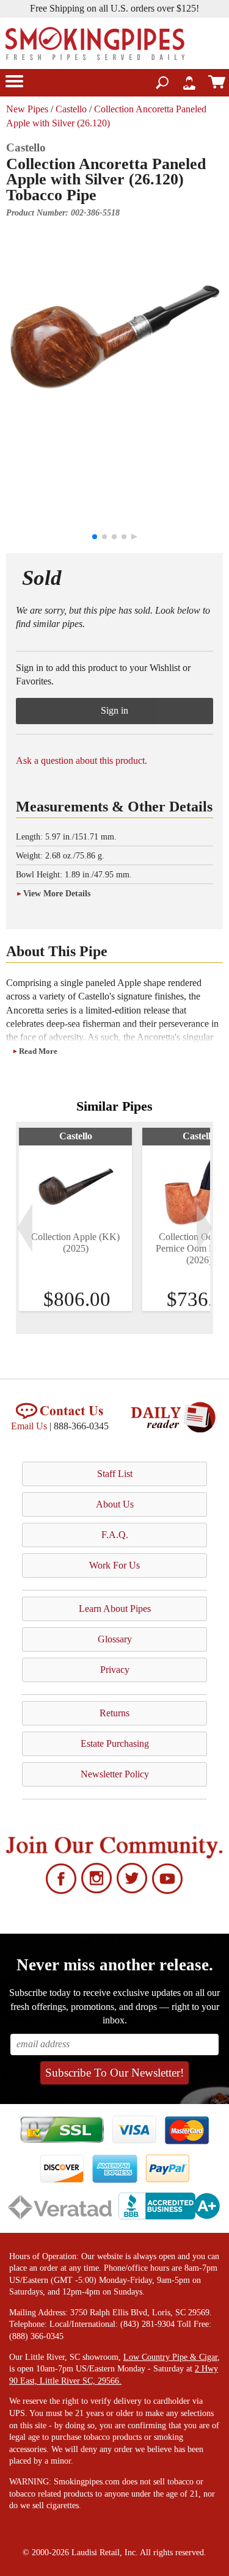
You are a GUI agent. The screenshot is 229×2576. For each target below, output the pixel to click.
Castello (71, 109)
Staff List (115, 1474)
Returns (114, 1713)
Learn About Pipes (115, 1609)
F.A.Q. (115, 1535)
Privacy (115, 1670)
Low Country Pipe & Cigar (170, 2357)
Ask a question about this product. (82, 760)
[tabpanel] (75, 1219)
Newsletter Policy (115, 1774)
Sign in (114, 710)
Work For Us (114, 1565)
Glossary (115, 1639)
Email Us (29, 1426)
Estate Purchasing (115, 1743)
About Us (115, 1504)
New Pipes (27, 109)
